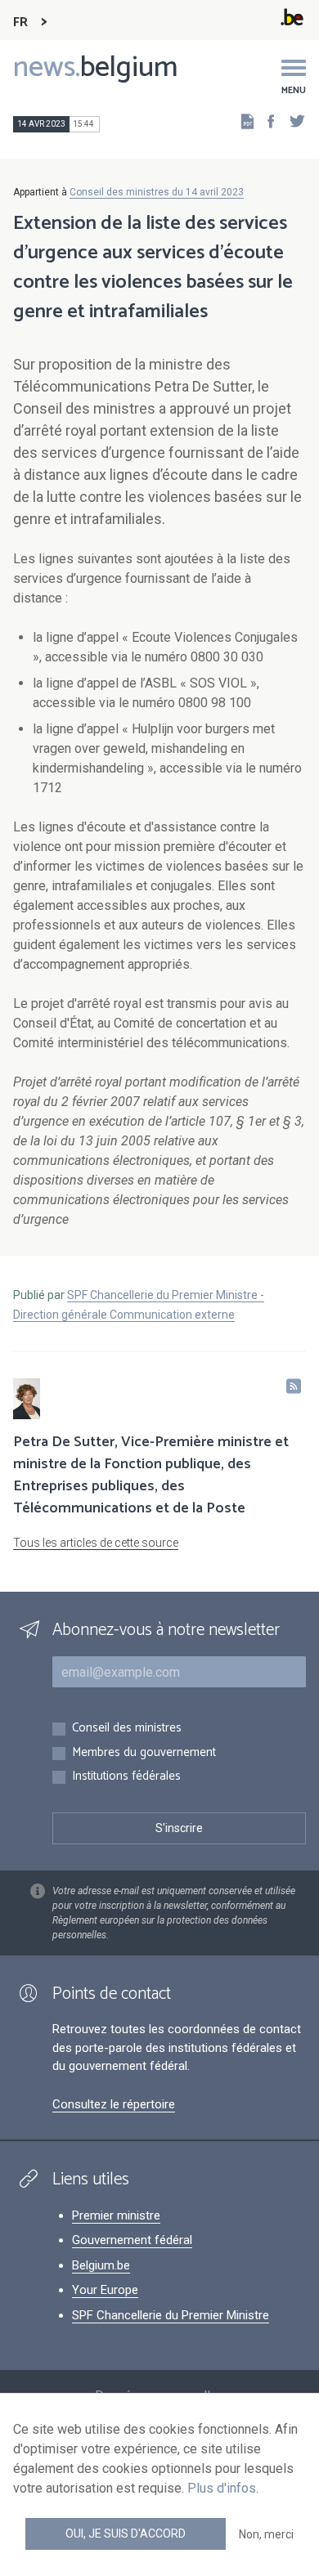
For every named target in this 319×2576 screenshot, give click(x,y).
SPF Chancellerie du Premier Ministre (171, 2315)
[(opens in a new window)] (266, 121)
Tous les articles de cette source (96, 1543)
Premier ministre (116, 2215)
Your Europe (105, 2290)
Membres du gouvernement (144, 1753)
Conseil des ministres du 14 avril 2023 (157, 192)
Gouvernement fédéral (132, 2240)
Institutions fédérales (126, 1777)
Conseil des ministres (127, 1729)
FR (20, 22)
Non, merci (266, 2534)
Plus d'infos (222, 2488)
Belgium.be (101, 2265)
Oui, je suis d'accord (126, 2533)
